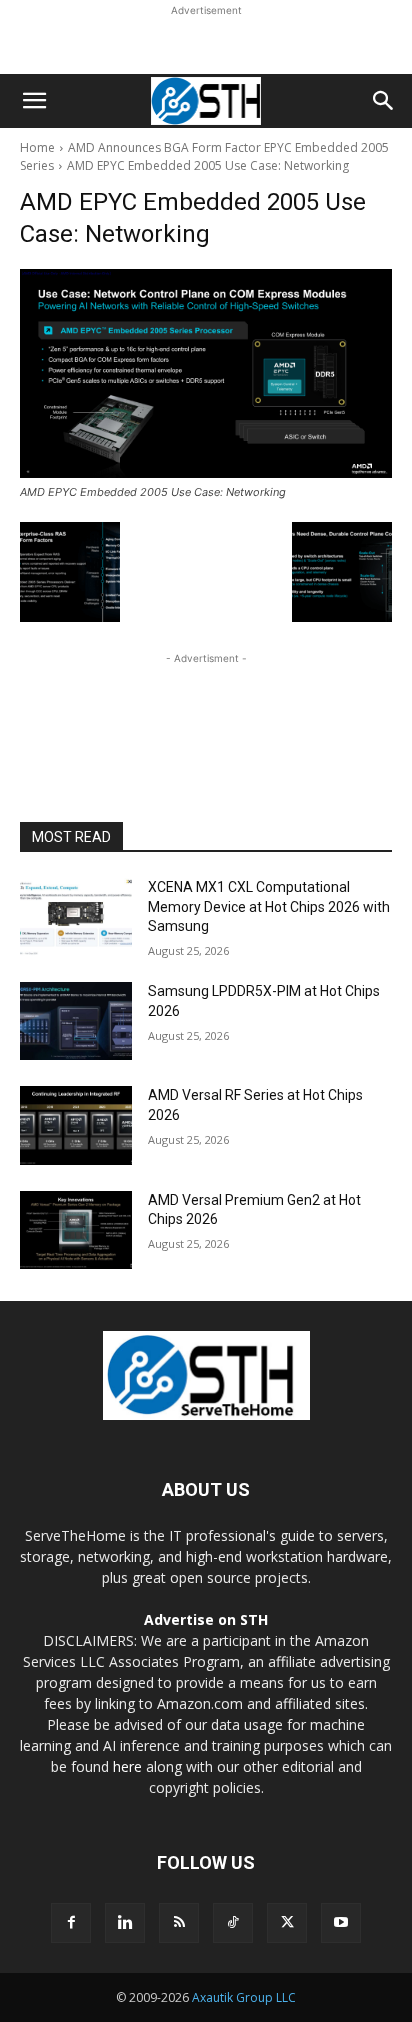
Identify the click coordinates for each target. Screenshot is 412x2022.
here (127, 1766)
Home (37, 147)
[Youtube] (341, 1923)
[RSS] (179, 1923)
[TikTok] (233, 1923)
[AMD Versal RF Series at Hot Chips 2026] (76, 1125)
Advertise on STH (206, 1619)
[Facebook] (71, 1923)
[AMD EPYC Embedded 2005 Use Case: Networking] (206, 373)
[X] (287, 1923)
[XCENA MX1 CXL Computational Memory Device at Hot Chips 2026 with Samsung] (76, 917)
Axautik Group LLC (244, 1997)
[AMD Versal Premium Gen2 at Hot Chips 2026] (76, 1230)
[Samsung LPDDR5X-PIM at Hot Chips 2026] (76, 1021)
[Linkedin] (125, 1923)
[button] (34, 101)
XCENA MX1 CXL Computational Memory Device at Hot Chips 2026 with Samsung (269, 906)
